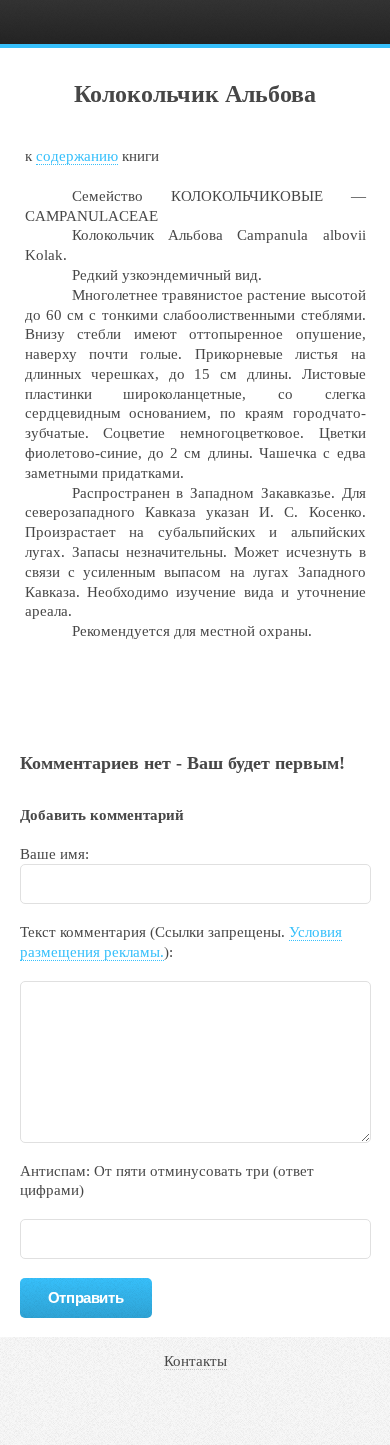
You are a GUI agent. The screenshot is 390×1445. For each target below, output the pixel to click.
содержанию (77, 156)
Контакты (195, 1361)
